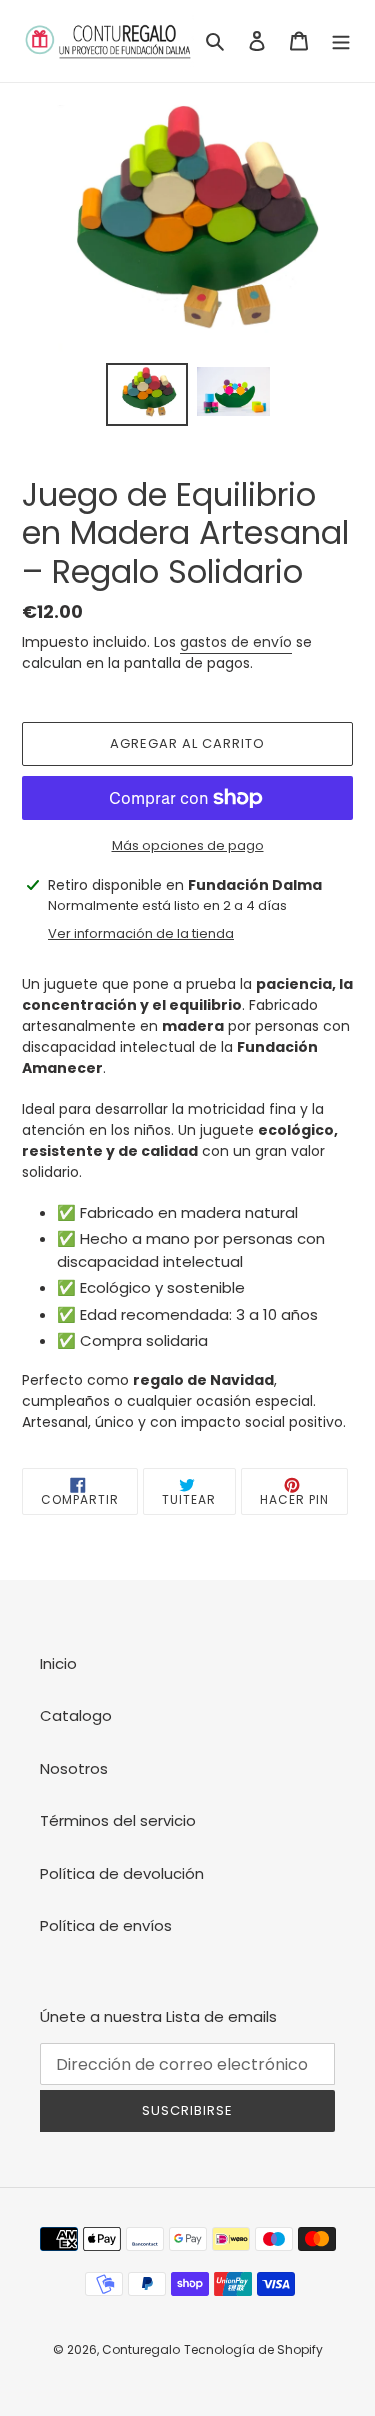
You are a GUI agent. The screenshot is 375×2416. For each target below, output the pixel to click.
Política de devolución (122, 1873)
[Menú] (341, 41)
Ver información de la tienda (141, 933)
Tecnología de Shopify (253, 2349)
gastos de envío (236, 642)
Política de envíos (106, 1925)
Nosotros (74, 1768)
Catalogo (76, 1715)
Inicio (58, 1663)
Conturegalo (141, 2349)
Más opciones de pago (188, 845)
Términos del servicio (118, 1820)
